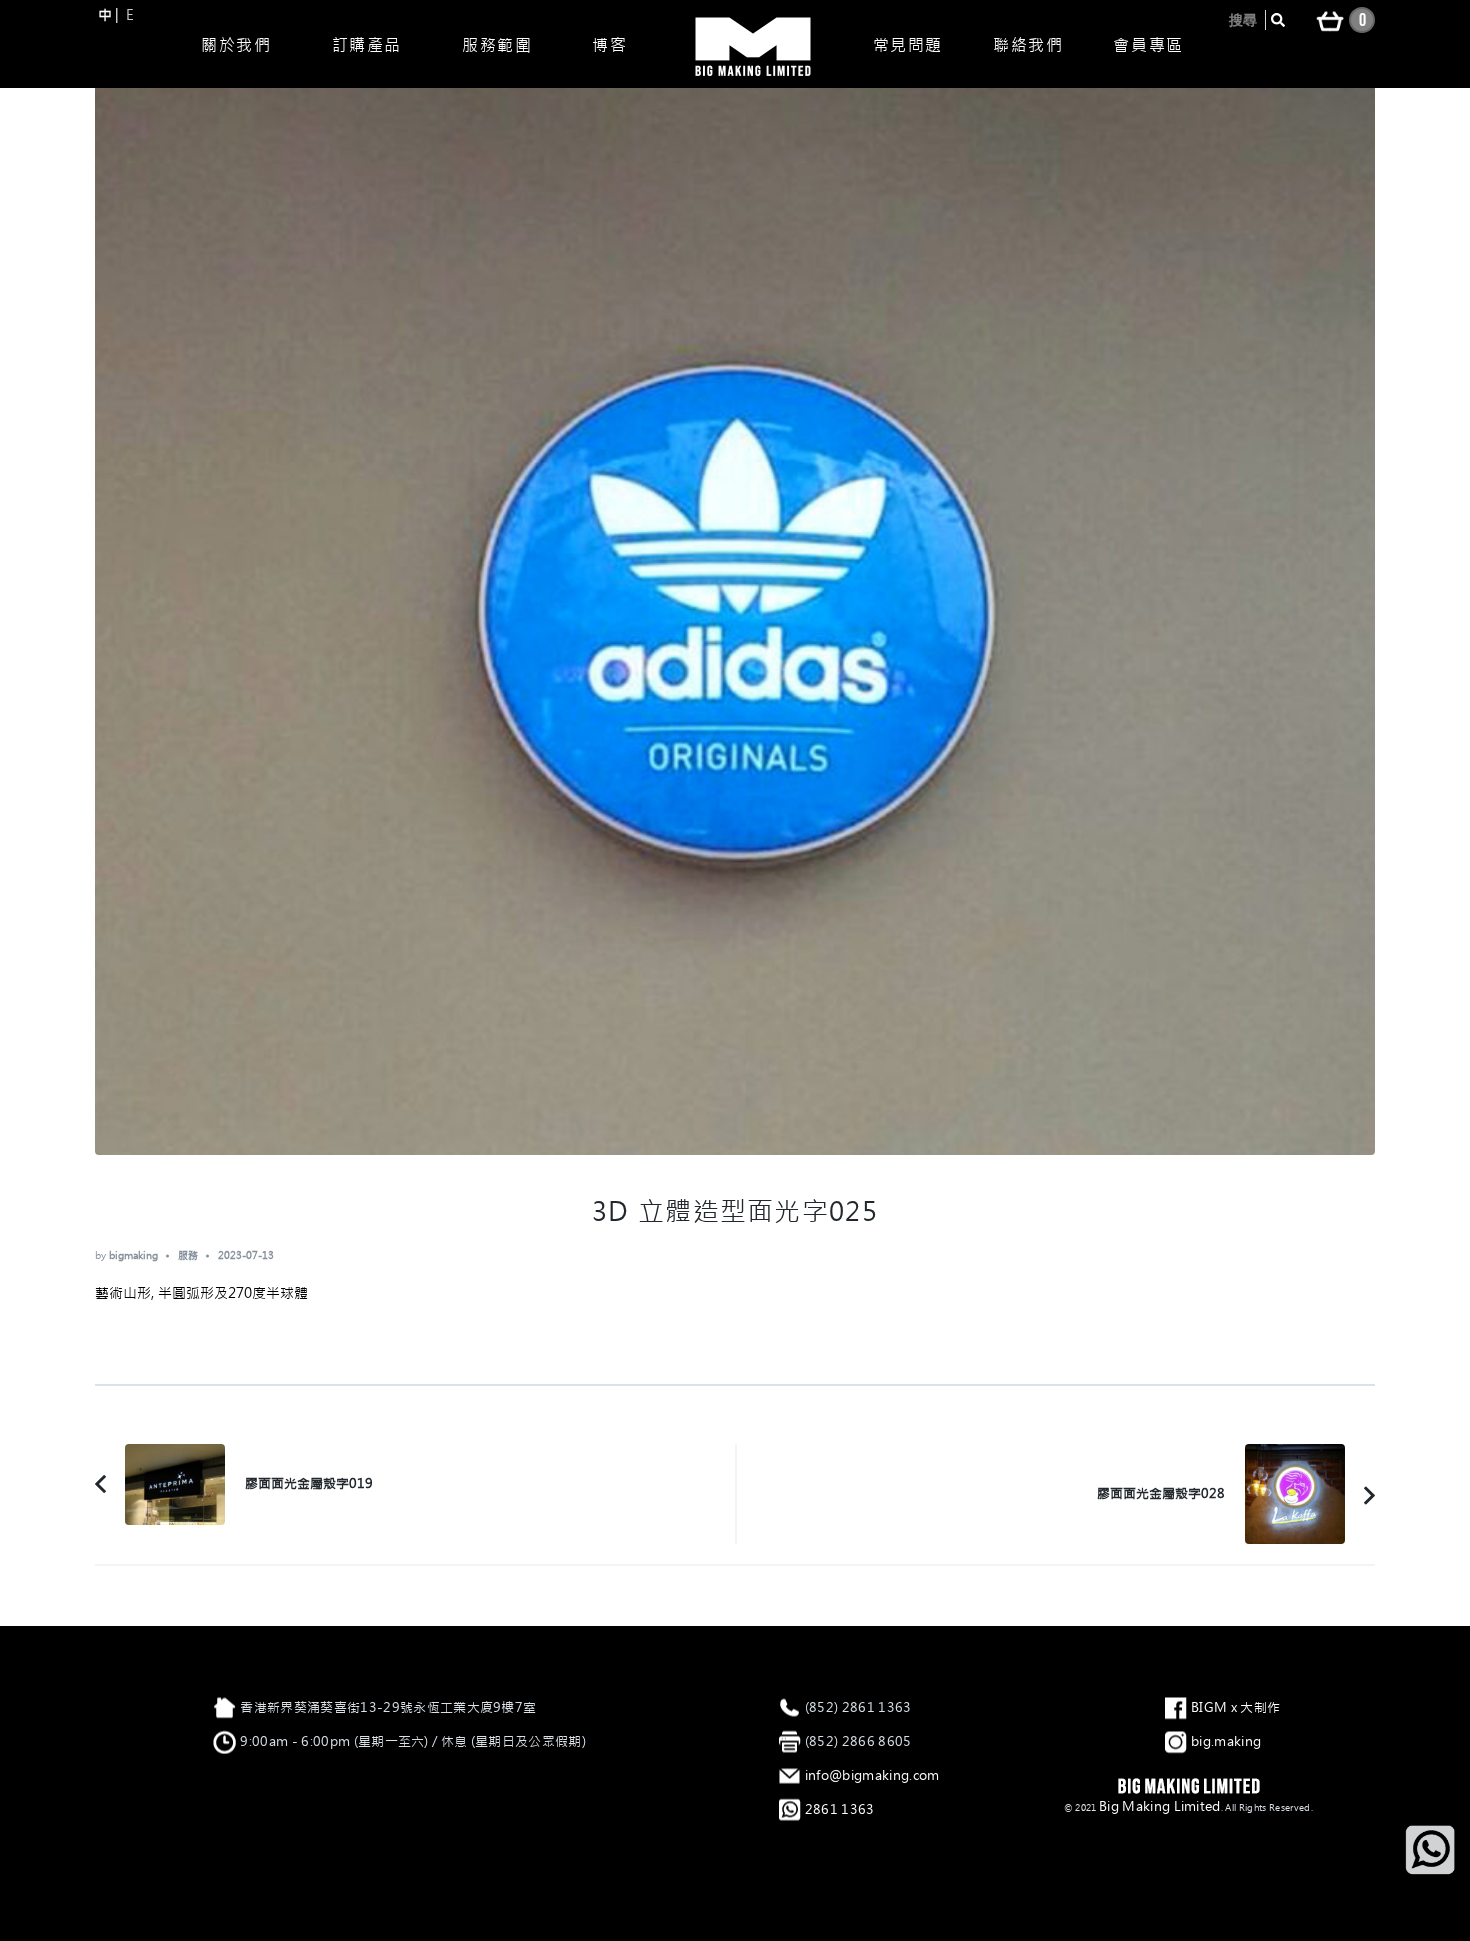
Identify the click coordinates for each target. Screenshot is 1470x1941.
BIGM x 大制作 (1235, 1707)
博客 (609, 45)
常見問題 (908, 45)
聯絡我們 (1028, 45)
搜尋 (1243, 20)
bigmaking (133, 1255)
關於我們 (236, 45)
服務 (188, 1255)
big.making (1226, 1741)
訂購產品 (367, 45)
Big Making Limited (1160, 1806)
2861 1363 (840, 1809)
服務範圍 (497, 45)
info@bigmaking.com (872, 1775)
